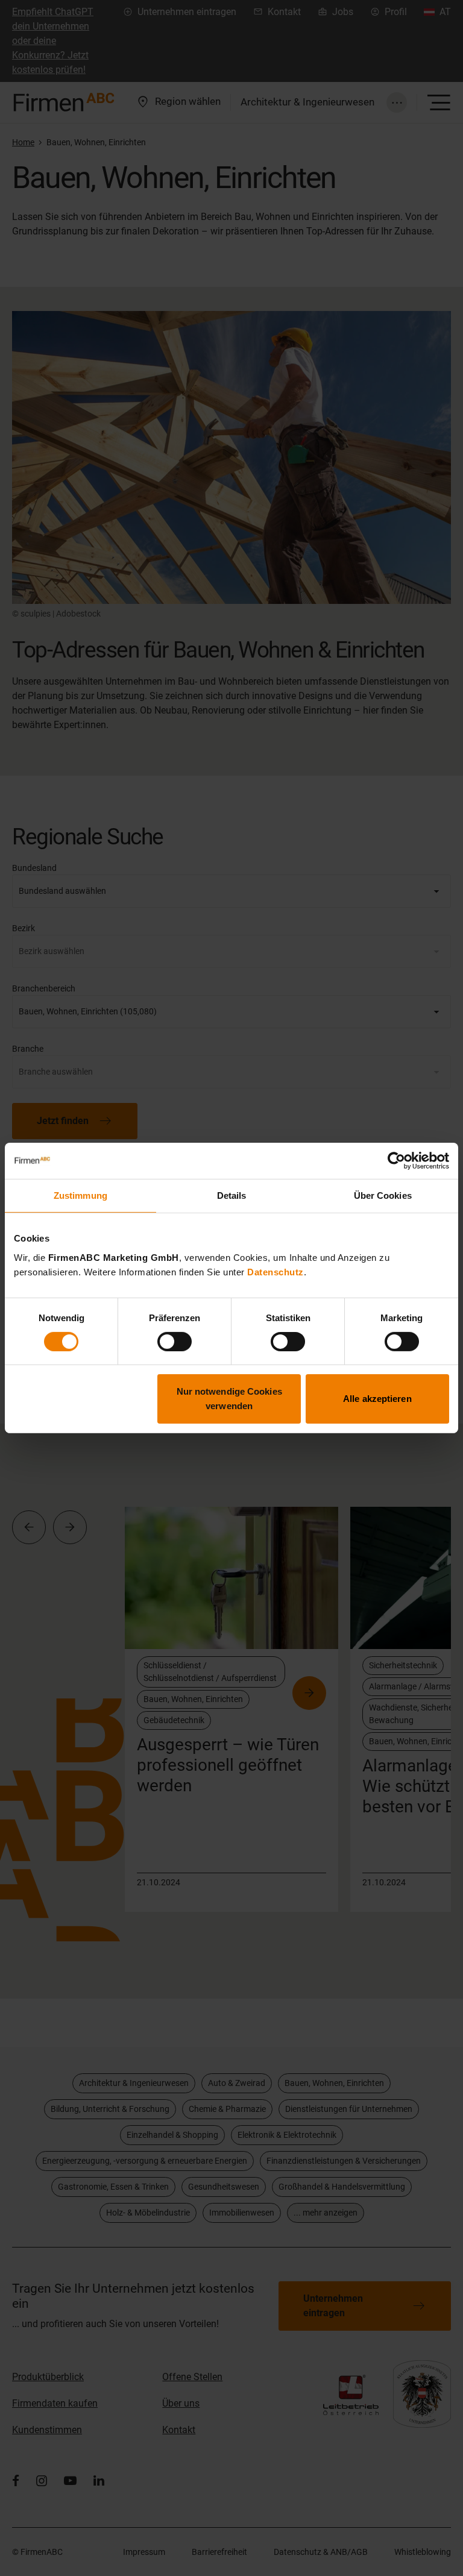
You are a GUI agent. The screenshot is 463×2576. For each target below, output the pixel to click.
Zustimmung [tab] (80, 1195)
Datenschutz (276, 1271)
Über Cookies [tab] (383, 1195)
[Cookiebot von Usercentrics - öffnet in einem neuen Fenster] (396, 1161)
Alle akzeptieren (377, 1399)
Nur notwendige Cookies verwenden (229, 1399)
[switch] (175, 1342)
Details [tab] (232, 1195)
